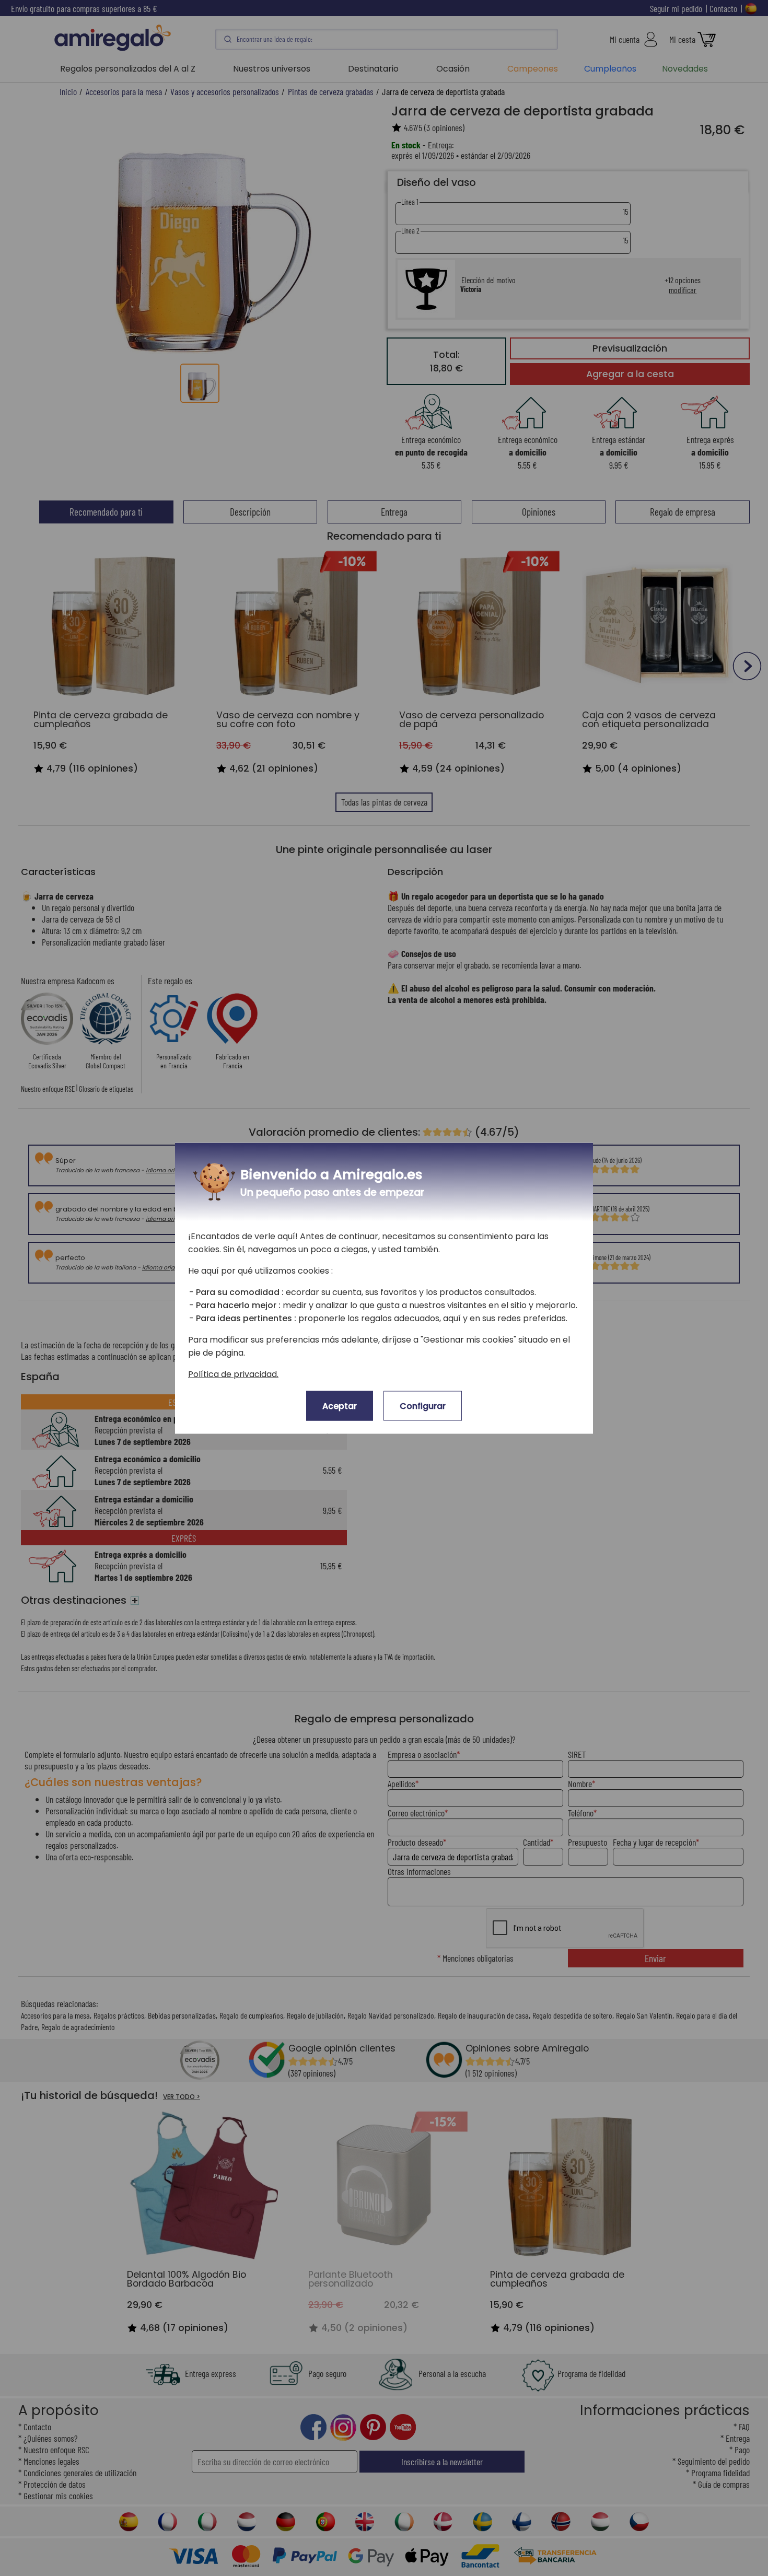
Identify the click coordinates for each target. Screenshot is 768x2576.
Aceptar (340, 1406)
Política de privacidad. (233, 1374)
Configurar (423, 1406)
